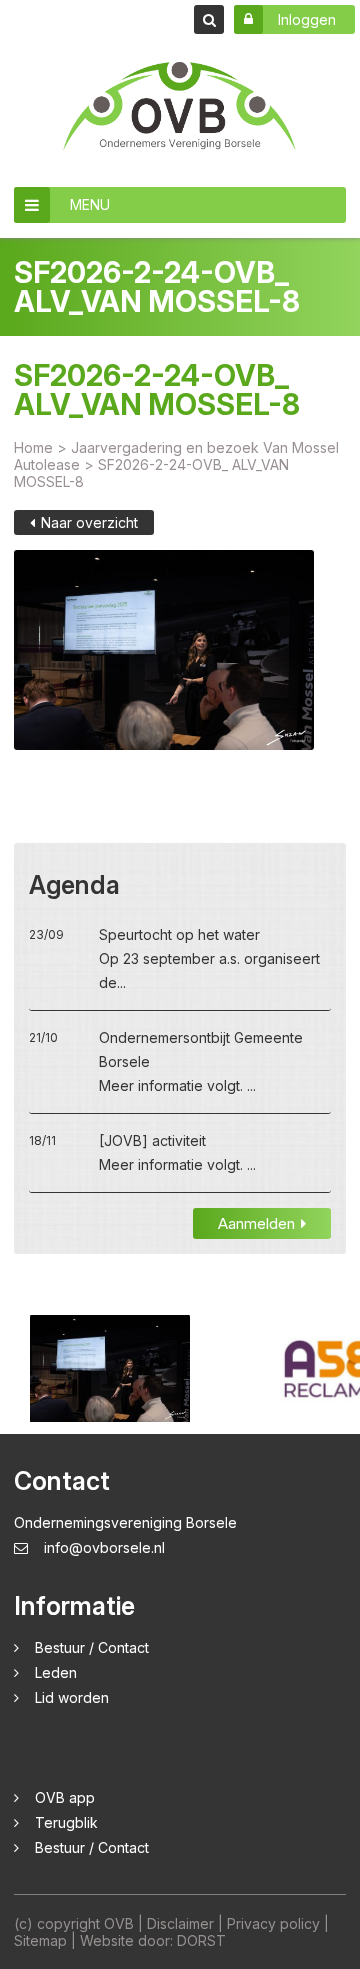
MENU (90, 204)
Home (33, 447)
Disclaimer (180, 1923)
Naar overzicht (89, 522)
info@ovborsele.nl (104, 1547)
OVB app (65, 1797)
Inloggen (307, 19)
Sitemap (40, 1940)
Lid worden (72, 1697)
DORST (201, 1940)
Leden (56, 1672)
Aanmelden (256, 1223)
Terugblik (66, 1822)
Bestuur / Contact (92, 1647)
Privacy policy (273, 1923)
